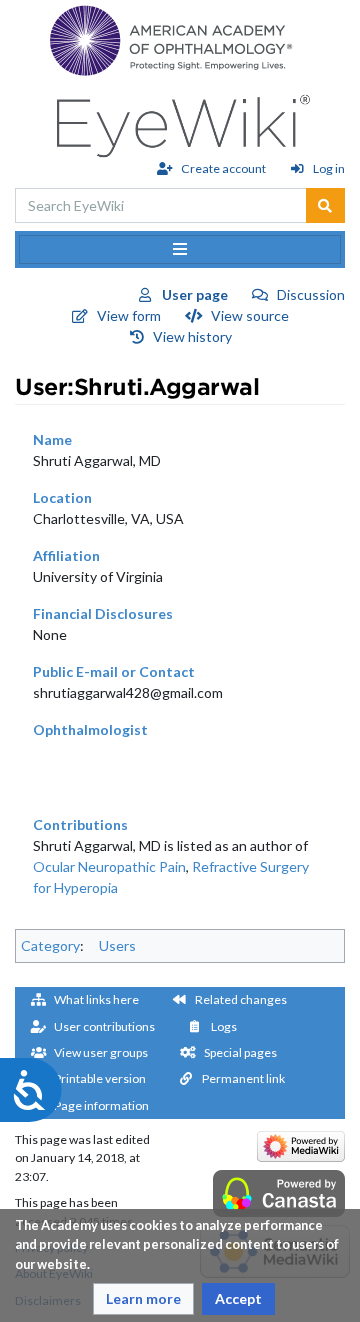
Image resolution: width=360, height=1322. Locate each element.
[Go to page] (325, 205)
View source (250, 315)
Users (117, 945)
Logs (224, 1026)
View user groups (101, 1052)
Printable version (100, 1078)
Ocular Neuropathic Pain (109, 866)
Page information (101, 1105)
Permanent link (243, 1078)
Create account (223, 168)
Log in (329, 168)
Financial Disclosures (103, 613)
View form (129, 315)
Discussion (311, 294)
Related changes (241, 999)
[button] (143, 1299)
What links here (96, 999)
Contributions (80, 824)
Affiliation (66, 555)
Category (50, 945)
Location (62, 497)
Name (52, 439)
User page (195, 294)
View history (192, 336)
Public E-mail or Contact (114, 671)
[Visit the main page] (180, 120)
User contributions (104, 1026)
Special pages (240, 1052)
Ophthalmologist (90, 729)
